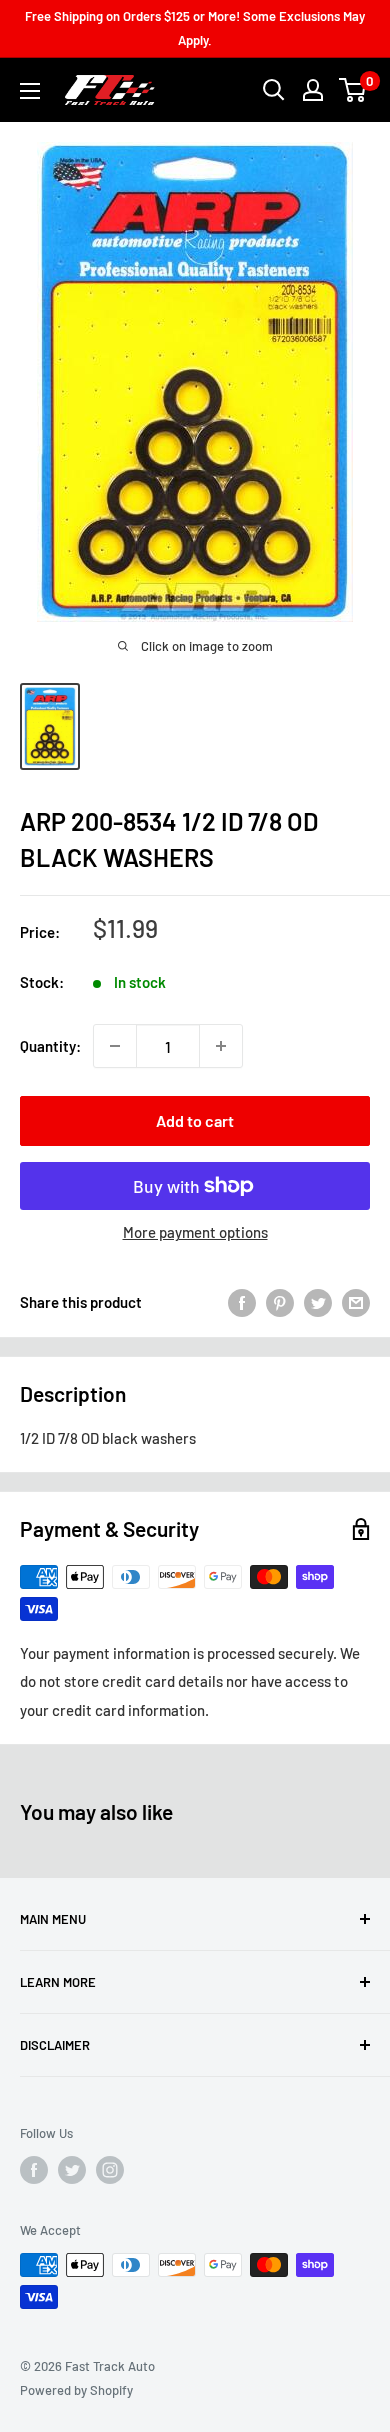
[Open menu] (30, 91)
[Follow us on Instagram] (110, 2170)
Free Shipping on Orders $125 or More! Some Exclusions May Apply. (195, 28)
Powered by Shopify (76, 2390)
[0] (353, 90)
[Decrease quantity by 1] (115, 1046)
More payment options (195, 1232)
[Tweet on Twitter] (318, 1302)
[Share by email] (356, 1302)
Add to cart (195, 1120)
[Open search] (274, 90)
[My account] (313, 90)
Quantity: (50, 1046)
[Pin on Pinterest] (280, 1302)
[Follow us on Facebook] (34, 2170)
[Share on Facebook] (242, 1302)
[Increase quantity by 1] (221, 1046)
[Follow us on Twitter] (72, 2170)
